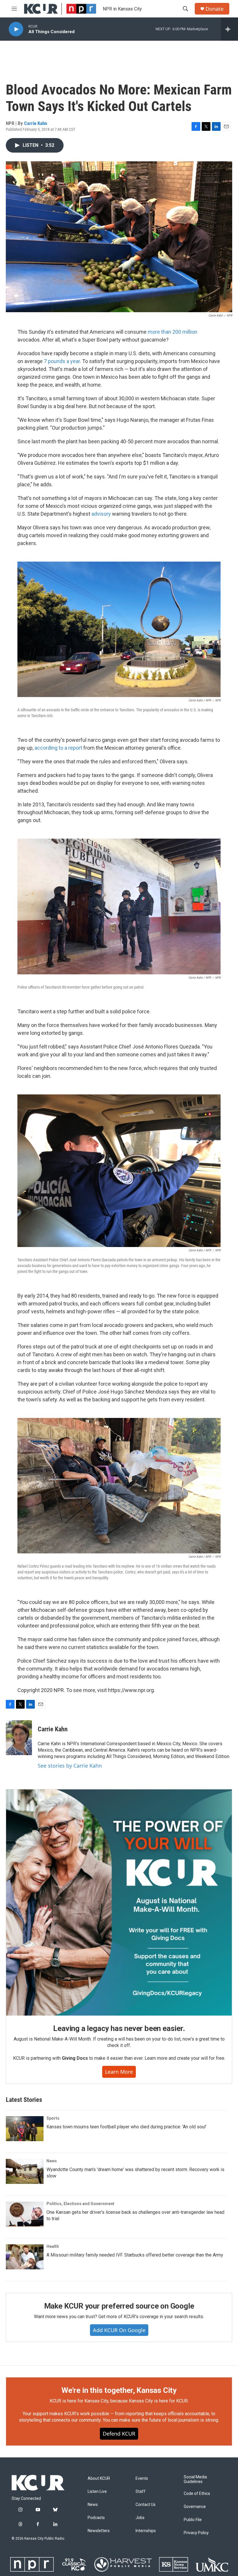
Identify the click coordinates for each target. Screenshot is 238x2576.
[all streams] (229, 29)
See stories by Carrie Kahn (70, 1766)
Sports (53, 2118)
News (52, 2161)
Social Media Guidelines (195, 2479)
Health (53, 2246)
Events (142, 2478)
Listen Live (97, 2492)
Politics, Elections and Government (80, 2204)
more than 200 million (173, 332)
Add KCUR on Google (119, 2330)
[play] (16, 29)
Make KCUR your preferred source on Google (119, 2306)
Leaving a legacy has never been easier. (119, 2028)
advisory (101, 514)
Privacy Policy (196, 2533)
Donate (214, 9)
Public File (193, 2520)
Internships (146, 2531)
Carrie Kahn (36, 123)
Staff (140, 2492)
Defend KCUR (119, 2434)
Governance (195, 2507)
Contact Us (146, 2505)
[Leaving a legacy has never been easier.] (119, 1902)
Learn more (119, 2072)
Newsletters (99, 2531)
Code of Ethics (197, 2494)
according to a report (58, 748)
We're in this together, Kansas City (119, 2390)
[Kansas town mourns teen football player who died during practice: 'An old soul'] (25, 2129)
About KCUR (99, 2478)
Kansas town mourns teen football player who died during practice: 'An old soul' (126, 2127)
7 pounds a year (62, 361)
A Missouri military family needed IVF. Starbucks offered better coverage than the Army (135, 2255)
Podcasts (96, 2518)
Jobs (140, 2518)
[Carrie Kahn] (19, 1738)
